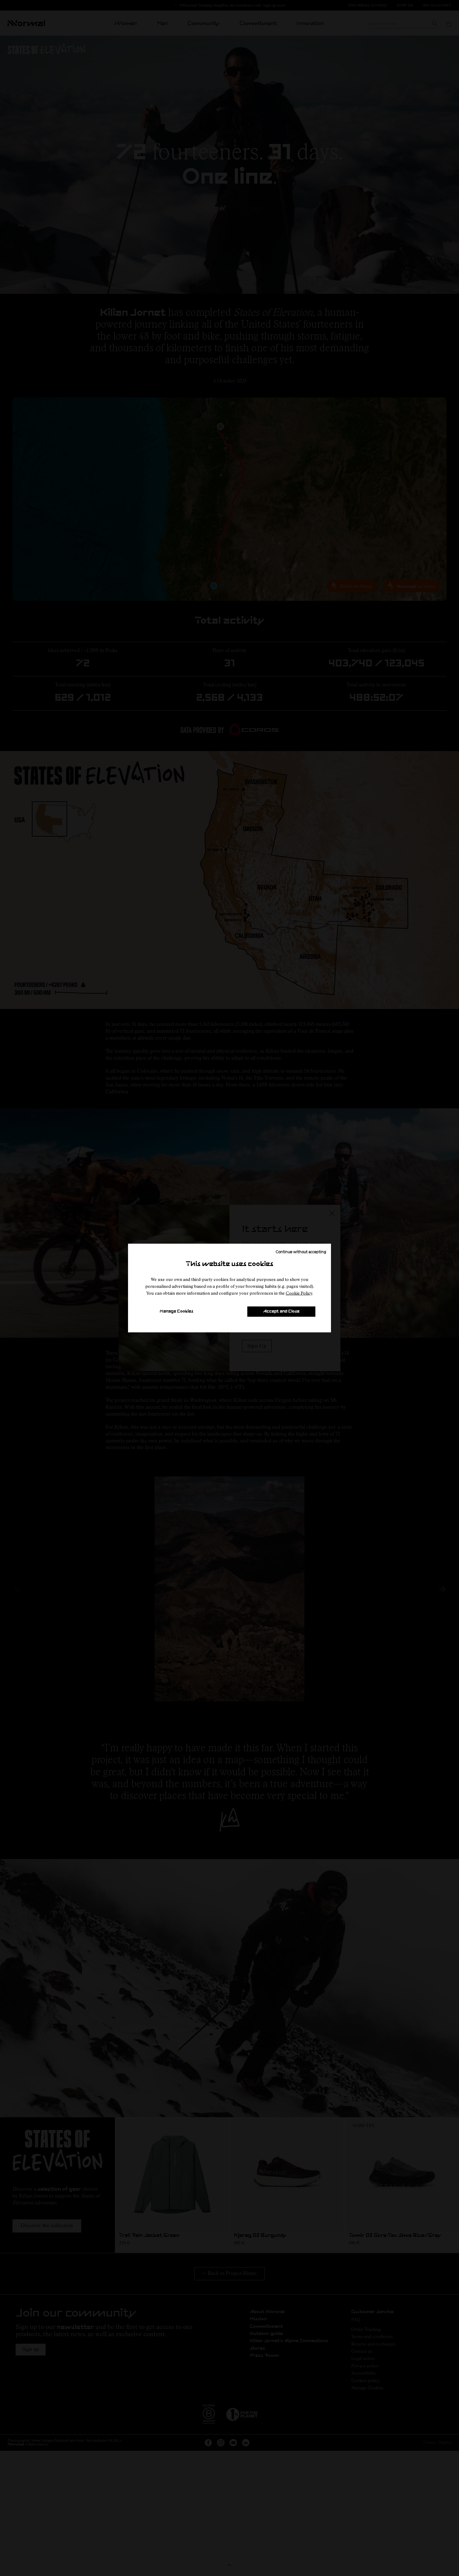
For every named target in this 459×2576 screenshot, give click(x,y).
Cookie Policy (299, 1293)
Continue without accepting (301, 1251)
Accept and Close (281, 1311)
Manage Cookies (176, 1311)
